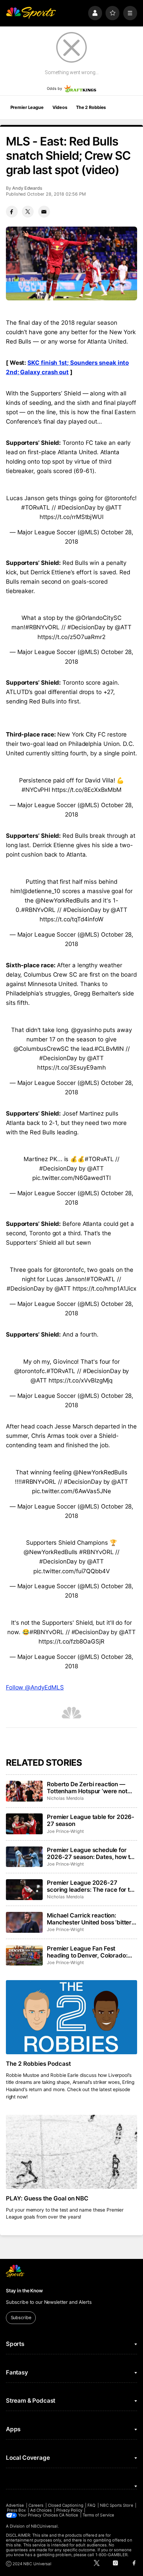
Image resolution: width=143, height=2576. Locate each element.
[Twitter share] (28, 212)
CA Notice (69, 2515)
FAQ (91, 2505)
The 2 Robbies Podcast (38, 2064)
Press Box (16, 2510)
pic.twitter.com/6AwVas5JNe (71, 1491)
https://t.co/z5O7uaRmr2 (71, 637)
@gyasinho (86, 1030)
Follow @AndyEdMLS (35, 1687)
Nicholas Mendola (65, 1798)
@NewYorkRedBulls (62, 900)
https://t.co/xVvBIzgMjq (81, 1380)
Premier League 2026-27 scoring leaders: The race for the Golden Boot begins (92, 1886)
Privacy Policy (69, 2510)
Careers (36, 2505)
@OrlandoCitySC (99, 618)
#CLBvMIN (109, 1049)
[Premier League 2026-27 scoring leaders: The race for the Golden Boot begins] (24, 1890)
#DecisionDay (77, 507)
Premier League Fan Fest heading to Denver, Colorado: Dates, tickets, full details (87, 1952)
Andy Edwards (27, 188)
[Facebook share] (12, 212)
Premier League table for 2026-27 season (91, 1820)
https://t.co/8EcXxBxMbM (87, 790)
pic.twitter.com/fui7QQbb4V (71, 1571)
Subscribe (21, 2318)
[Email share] (44, 212)
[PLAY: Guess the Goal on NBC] (71, 2152)
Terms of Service (98, 2515)
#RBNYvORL (43, 627)
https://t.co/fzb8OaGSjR (71, 1641)
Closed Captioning (66, 2505)
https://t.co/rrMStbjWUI (71, 517)
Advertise (15, 2505)
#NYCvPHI (36, 790)
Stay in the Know (24, 2291)
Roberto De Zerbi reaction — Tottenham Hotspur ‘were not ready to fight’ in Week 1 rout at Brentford (89, 1788)
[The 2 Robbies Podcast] (71, 2017)
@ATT (114, 507)
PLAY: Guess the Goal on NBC (47, 2198)
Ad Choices (41, 2510)
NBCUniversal (44, 2526)
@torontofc (120, 498)
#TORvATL (36, 507)
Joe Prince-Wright (65, 1831)
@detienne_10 (41, 891)
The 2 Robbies (91, 107)
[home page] (31, 13)
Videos (60, 107)
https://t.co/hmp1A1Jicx (104, 1289)
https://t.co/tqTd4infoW (71, 919)
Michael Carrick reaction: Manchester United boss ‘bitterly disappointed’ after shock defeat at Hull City (92, 1919)
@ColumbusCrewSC (41, 1049)
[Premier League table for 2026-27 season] (24, 1824)
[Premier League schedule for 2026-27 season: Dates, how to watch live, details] (24, 1857)
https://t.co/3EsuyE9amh (71, 1068)
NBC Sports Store (117, 2505)
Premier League (27, 107)
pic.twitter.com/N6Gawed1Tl (71, 1178)
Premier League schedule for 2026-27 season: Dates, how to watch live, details (90, 1853)
